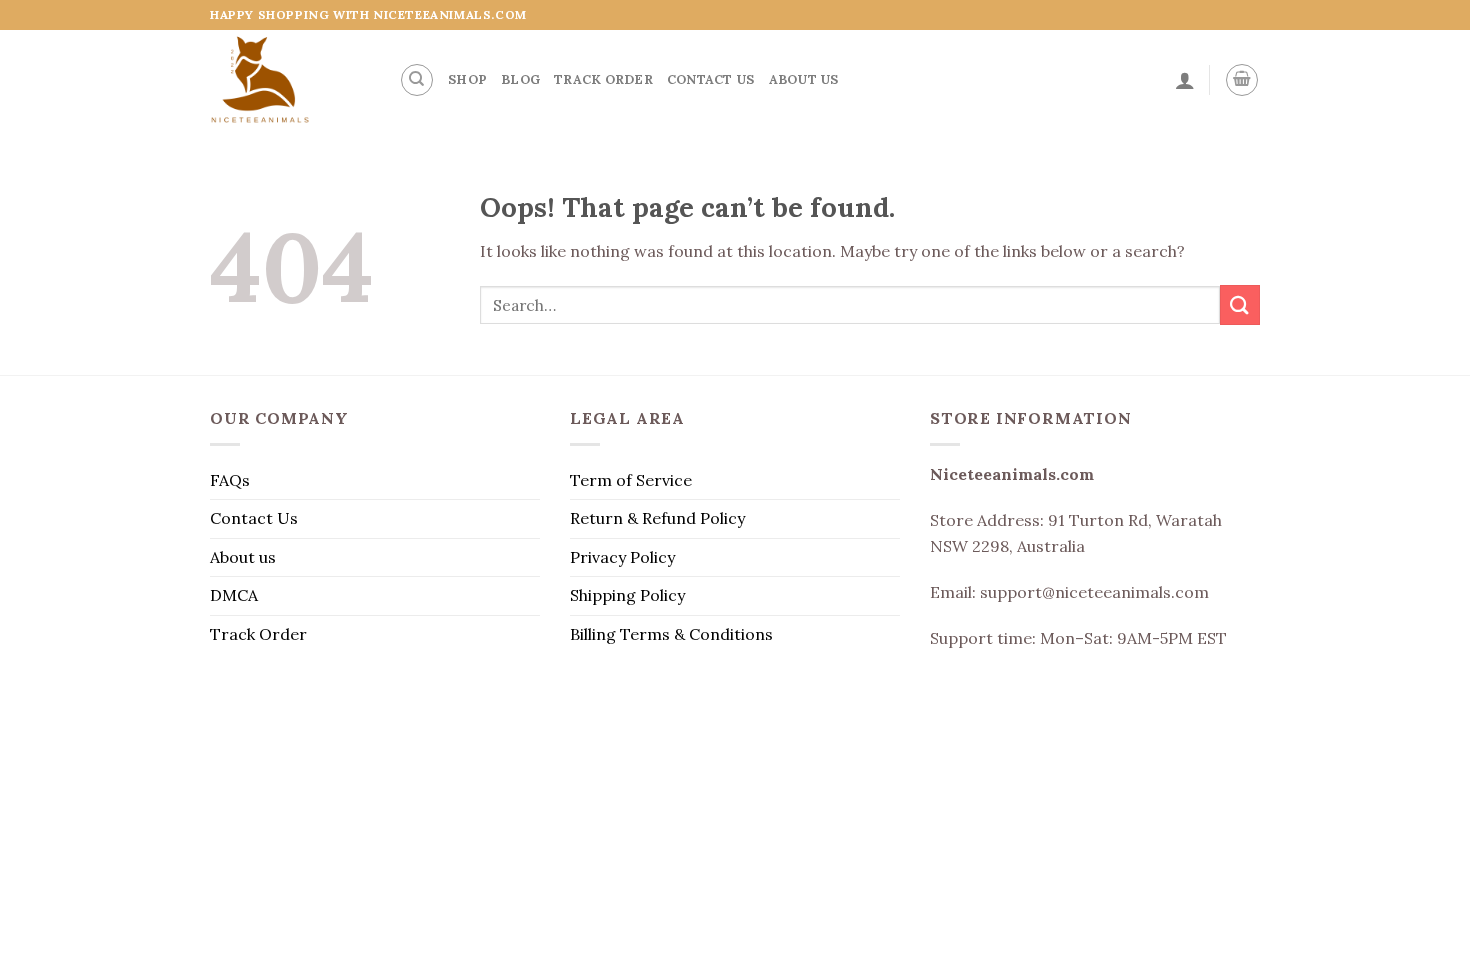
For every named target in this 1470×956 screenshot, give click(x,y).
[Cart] (1242, 80)
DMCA (234, 595)
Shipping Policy (627, 595)
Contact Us (711, 79)
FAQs (230, 480)
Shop (467, 79)
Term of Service (631, 480)
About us (804, 79)
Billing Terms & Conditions (671, 634)
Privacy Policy (622, 557)
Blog (520, 79)
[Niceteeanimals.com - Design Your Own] (289, 80)
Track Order (603, 79)
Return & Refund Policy (657, 518)
